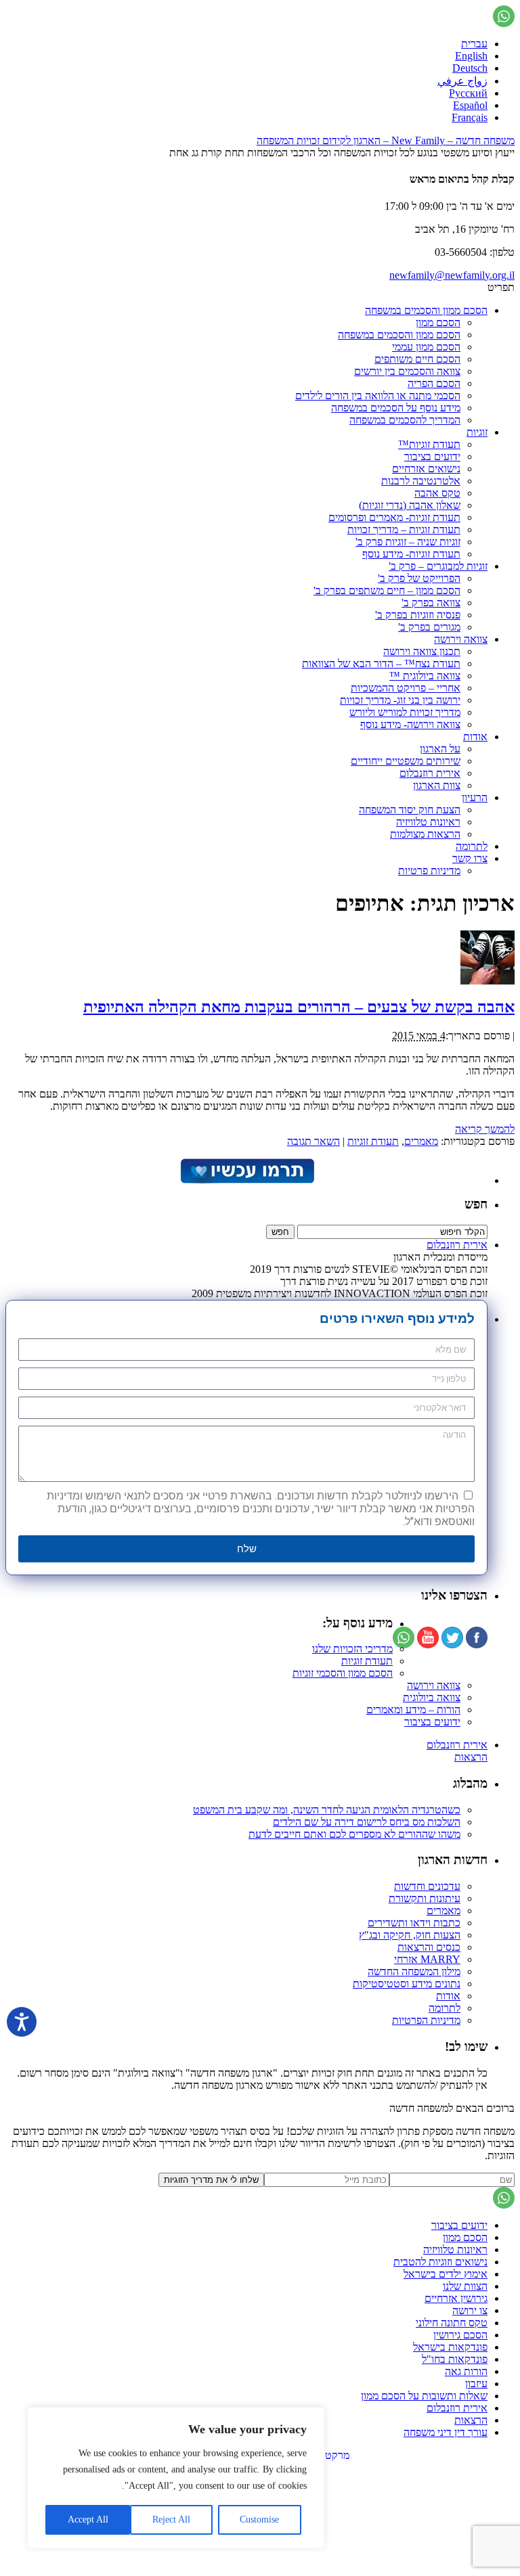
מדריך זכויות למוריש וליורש (405, 712)
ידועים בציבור (432, 456)
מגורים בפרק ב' (429, 627)
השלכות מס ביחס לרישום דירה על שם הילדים (367, 1822)
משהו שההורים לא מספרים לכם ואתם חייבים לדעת (354, 1834)
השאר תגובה (313, 1141)
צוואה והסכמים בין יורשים (407, 371)
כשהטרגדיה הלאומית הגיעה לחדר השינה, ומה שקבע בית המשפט (327, 1810)
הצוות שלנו (465, 2286)
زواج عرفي (462, 81)
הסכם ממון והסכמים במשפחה (426, 310)
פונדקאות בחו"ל (455, 2359)
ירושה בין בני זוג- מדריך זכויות (400, 700)
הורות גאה (466, 2371)
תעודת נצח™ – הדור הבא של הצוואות (381, 663)
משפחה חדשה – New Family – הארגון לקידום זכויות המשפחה (386, 140)
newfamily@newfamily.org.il (452, 275)
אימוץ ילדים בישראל (446, 2274)
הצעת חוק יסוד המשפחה (410, 810)
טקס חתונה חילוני (452, 2323)
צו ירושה (470, 2310)
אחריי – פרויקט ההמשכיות (406, 688)
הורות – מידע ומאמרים (413, 1710)
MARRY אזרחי (427, 1959)
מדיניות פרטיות (429, 871)
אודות (475, 737)
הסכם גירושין (460, 2335)
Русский (468, 93)
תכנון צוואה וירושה (422, 651)
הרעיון (475, 797)
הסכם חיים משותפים (417, 359)
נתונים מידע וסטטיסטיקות (407, 1984)
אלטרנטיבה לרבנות (421, 481)
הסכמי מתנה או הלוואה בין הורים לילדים (378, 396)
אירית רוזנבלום (430, 773)
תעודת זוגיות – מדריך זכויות (404, 529)
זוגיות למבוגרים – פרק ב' (438, 566)
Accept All (88, 2519)
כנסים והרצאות (429, 1947)
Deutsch (470, 68)
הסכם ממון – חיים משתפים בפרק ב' (387, 590)
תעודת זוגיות (373, 1141)
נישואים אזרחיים (426, 469)
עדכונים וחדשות (427, 1886)
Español (470, 105)
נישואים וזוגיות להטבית (440, 2262)
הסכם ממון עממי (426, 347)
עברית (474, 44)
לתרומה (472, 846)
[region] (176, 2478)
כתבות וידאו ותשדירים (414, 1923)
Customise (259, 2519)
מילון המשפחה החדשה (414, 1971)
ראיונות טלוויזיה (428, 822)
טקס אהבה (437, 493)
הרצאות (471, 1757)
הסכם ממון (438, 322)
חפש (476, 1204)
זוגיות (477, 432)
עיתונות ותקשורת (425, 1898)
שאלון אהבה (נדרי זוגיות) (410, 505)
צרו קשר (470, 858)
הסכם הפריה (434, 383)
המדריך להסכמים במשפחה (405, 420)
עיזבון (476, 2383)
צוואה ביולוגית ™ (425, 676)
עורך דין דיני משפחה (446, 2432)
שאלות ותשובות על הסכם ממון (424, 2396)
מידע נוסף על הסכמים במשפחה (396, 408)
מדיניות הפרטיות (426, 2020)
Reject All (171, 2519)
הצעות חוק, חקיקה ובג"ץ (410, 1935)
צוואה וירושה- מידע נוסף (410, 724)
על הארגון (440, 749)
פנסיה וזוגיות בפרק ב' (418, 615)
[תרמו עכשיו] (246, 1180)
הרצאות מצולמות (425, 834)
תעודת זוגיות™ (429, 444)
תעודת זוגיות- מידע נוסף (411, 554)
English (471, 56)
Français (470, 117)
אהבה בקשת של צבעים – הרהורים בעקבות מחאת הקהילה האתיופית (299, 1007)
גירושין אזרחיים (456, 2298)
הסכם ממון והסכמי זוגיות (343, 1673)
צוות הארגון (437, 785)
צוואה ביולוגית (432, 1697)
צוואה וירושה (461, 639)
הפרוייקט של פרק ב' (419, 578)
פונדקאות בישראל (450, 2347)
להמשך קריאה (485, 1129)
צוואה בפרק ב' (431, 603)
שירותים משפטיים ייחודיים (406, 761)
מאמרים (421, 1141)
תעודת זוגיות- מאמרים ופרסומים (394, 517)
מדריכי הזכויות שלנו (352, 1649)
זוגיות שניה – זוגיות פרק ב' (408, 542)
